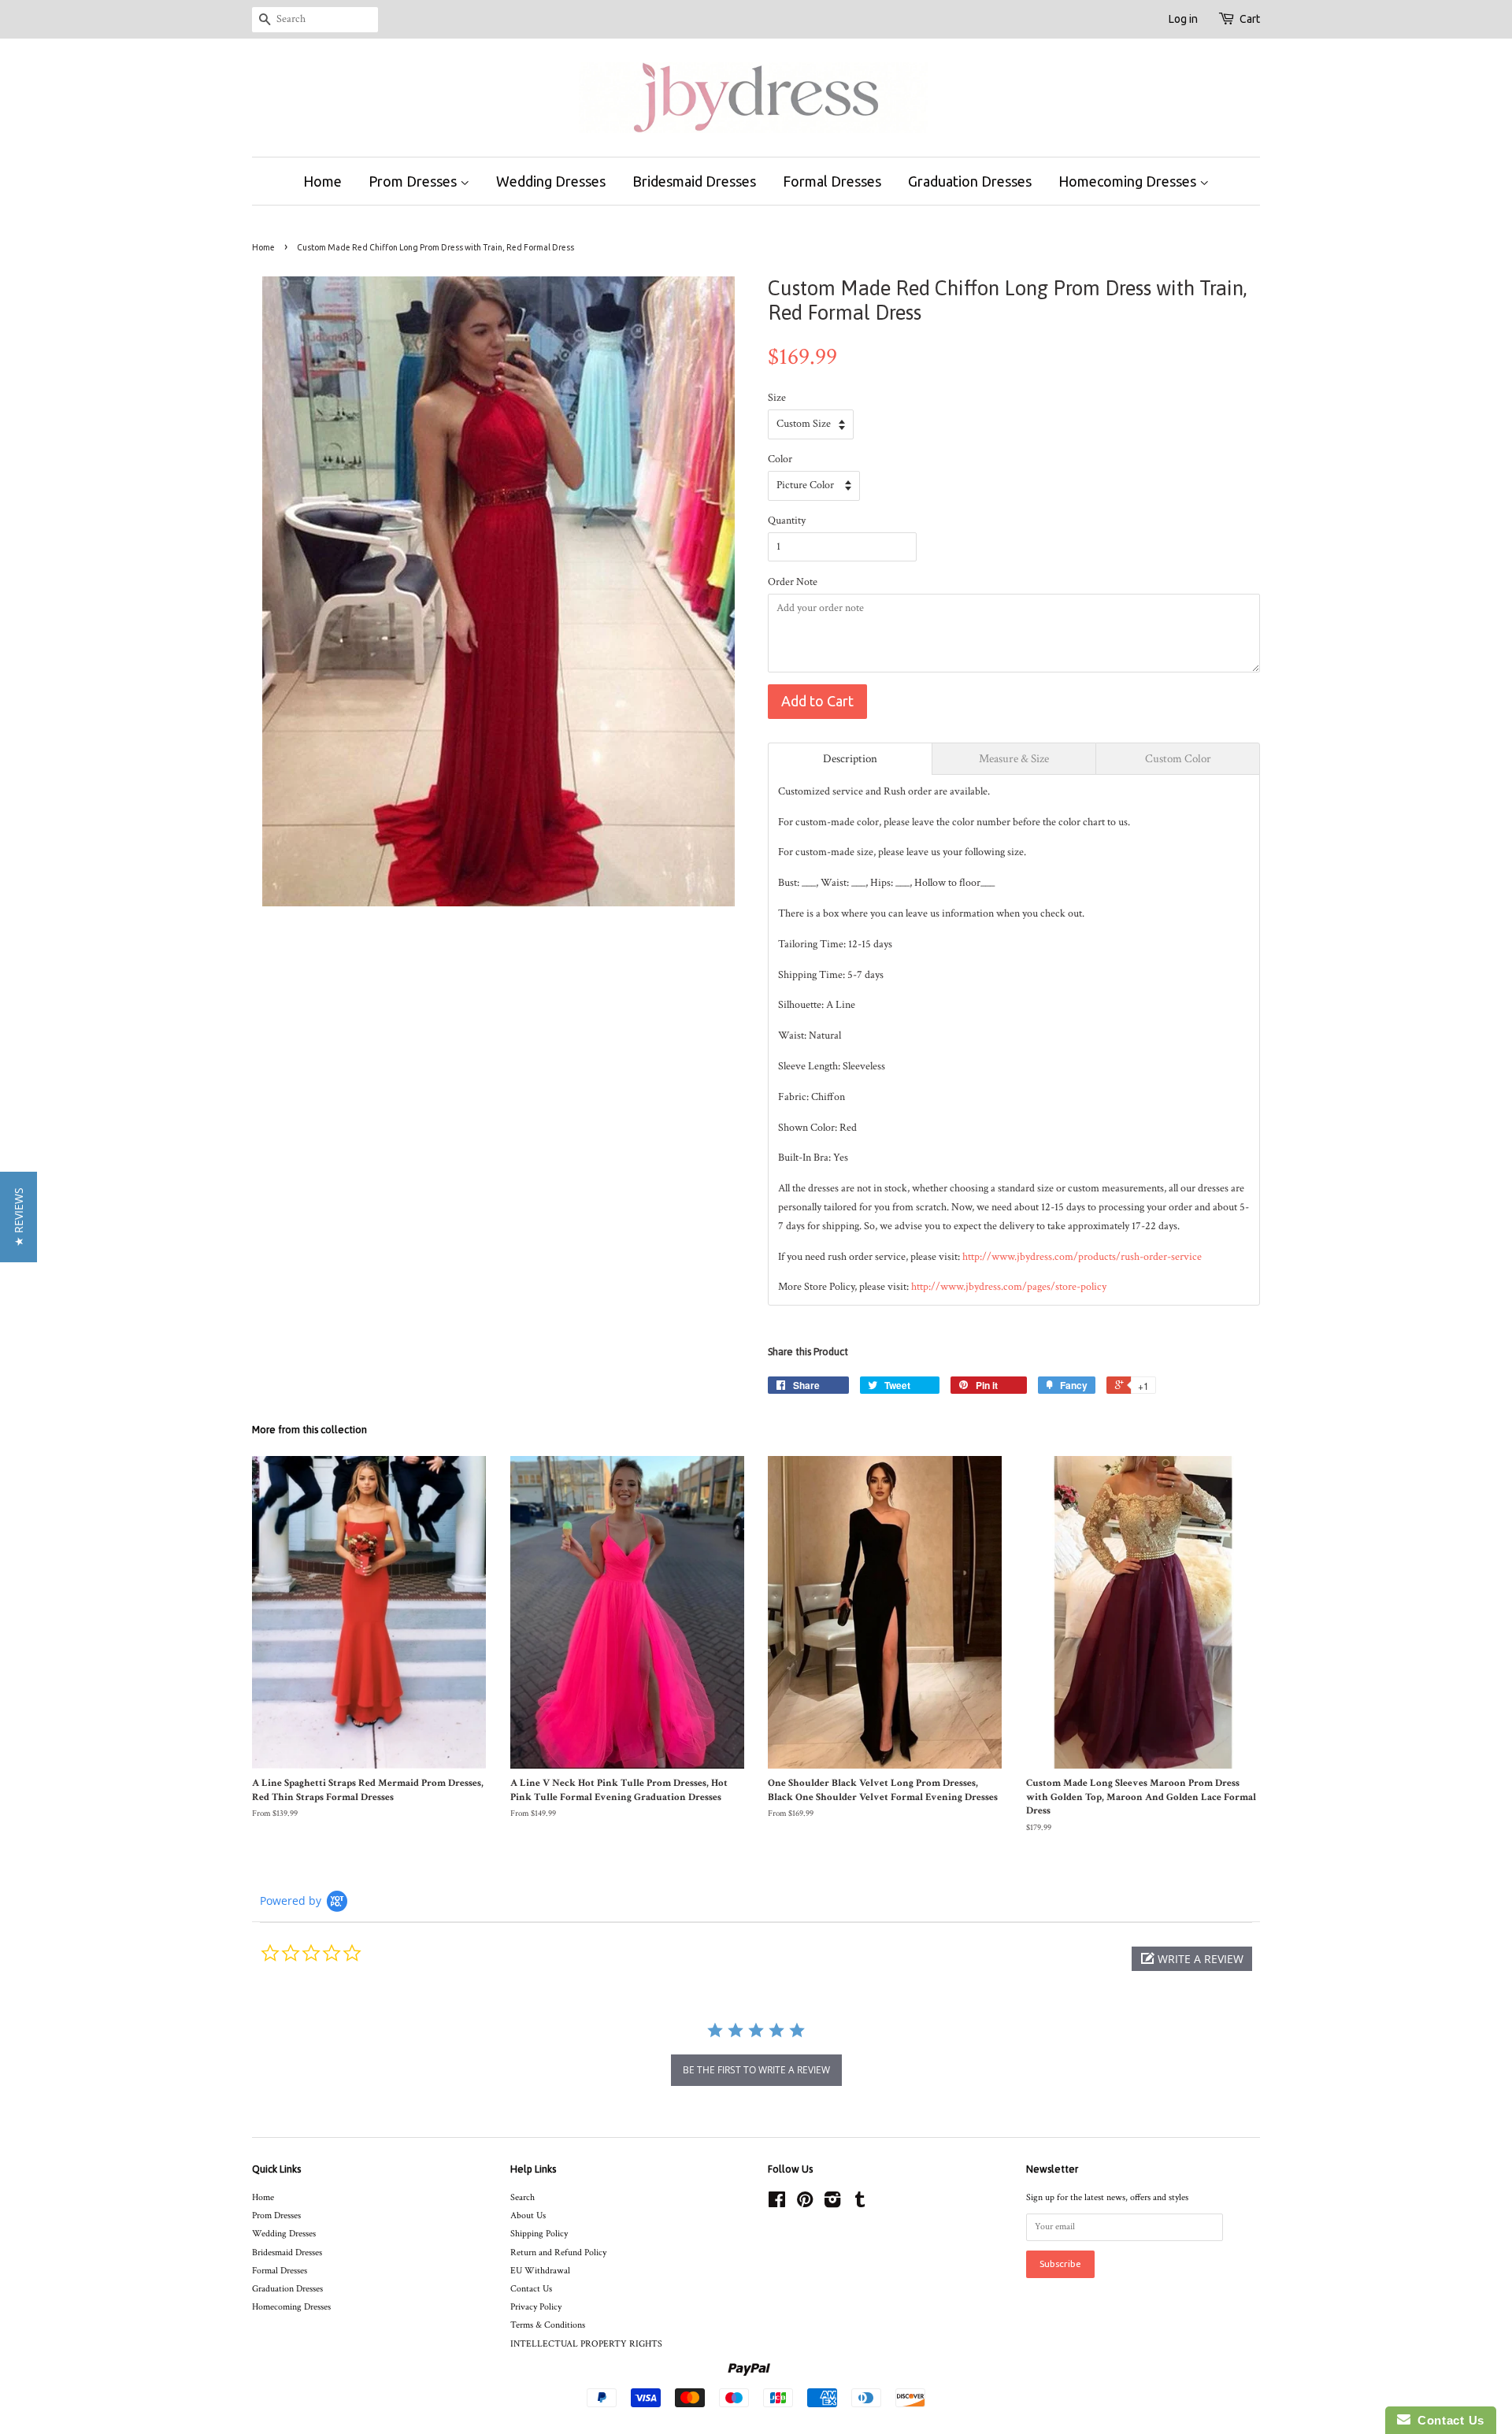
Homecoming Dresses (1129, 181)
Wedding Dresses (551, 181)
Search (523, 2197)
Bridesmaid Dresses (694, 181)
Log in (1183, 19)
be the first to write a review (756, 2070)
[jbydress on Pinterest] (805, 2204)
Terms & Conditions (548, 2325)
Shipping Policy (539, 2234)
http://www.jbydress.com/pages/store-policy (1009, 1287)
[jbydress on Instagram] (832, 2204)
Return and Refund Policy (558, 2252)
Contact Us (531, 2289)
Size (777, 398)
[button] (1192, 1959)
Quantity (787, 521)
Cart (1250, 19)
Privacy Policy (536, 2307)
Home (322, 181)
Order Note (793, 582)
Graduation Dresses (970, 181)
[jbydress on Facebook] (777, 2204)
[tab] (850, 759)
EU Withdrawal (540, 2271)
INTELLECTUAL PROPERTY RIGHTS (586, 2344)
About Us (528, 2215)
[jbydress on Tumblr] (860, 2204)
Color (780, 459)
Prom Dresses (414, 181)
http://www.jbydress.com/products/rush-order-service (1082, 1257)
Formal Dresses (832, 181)
